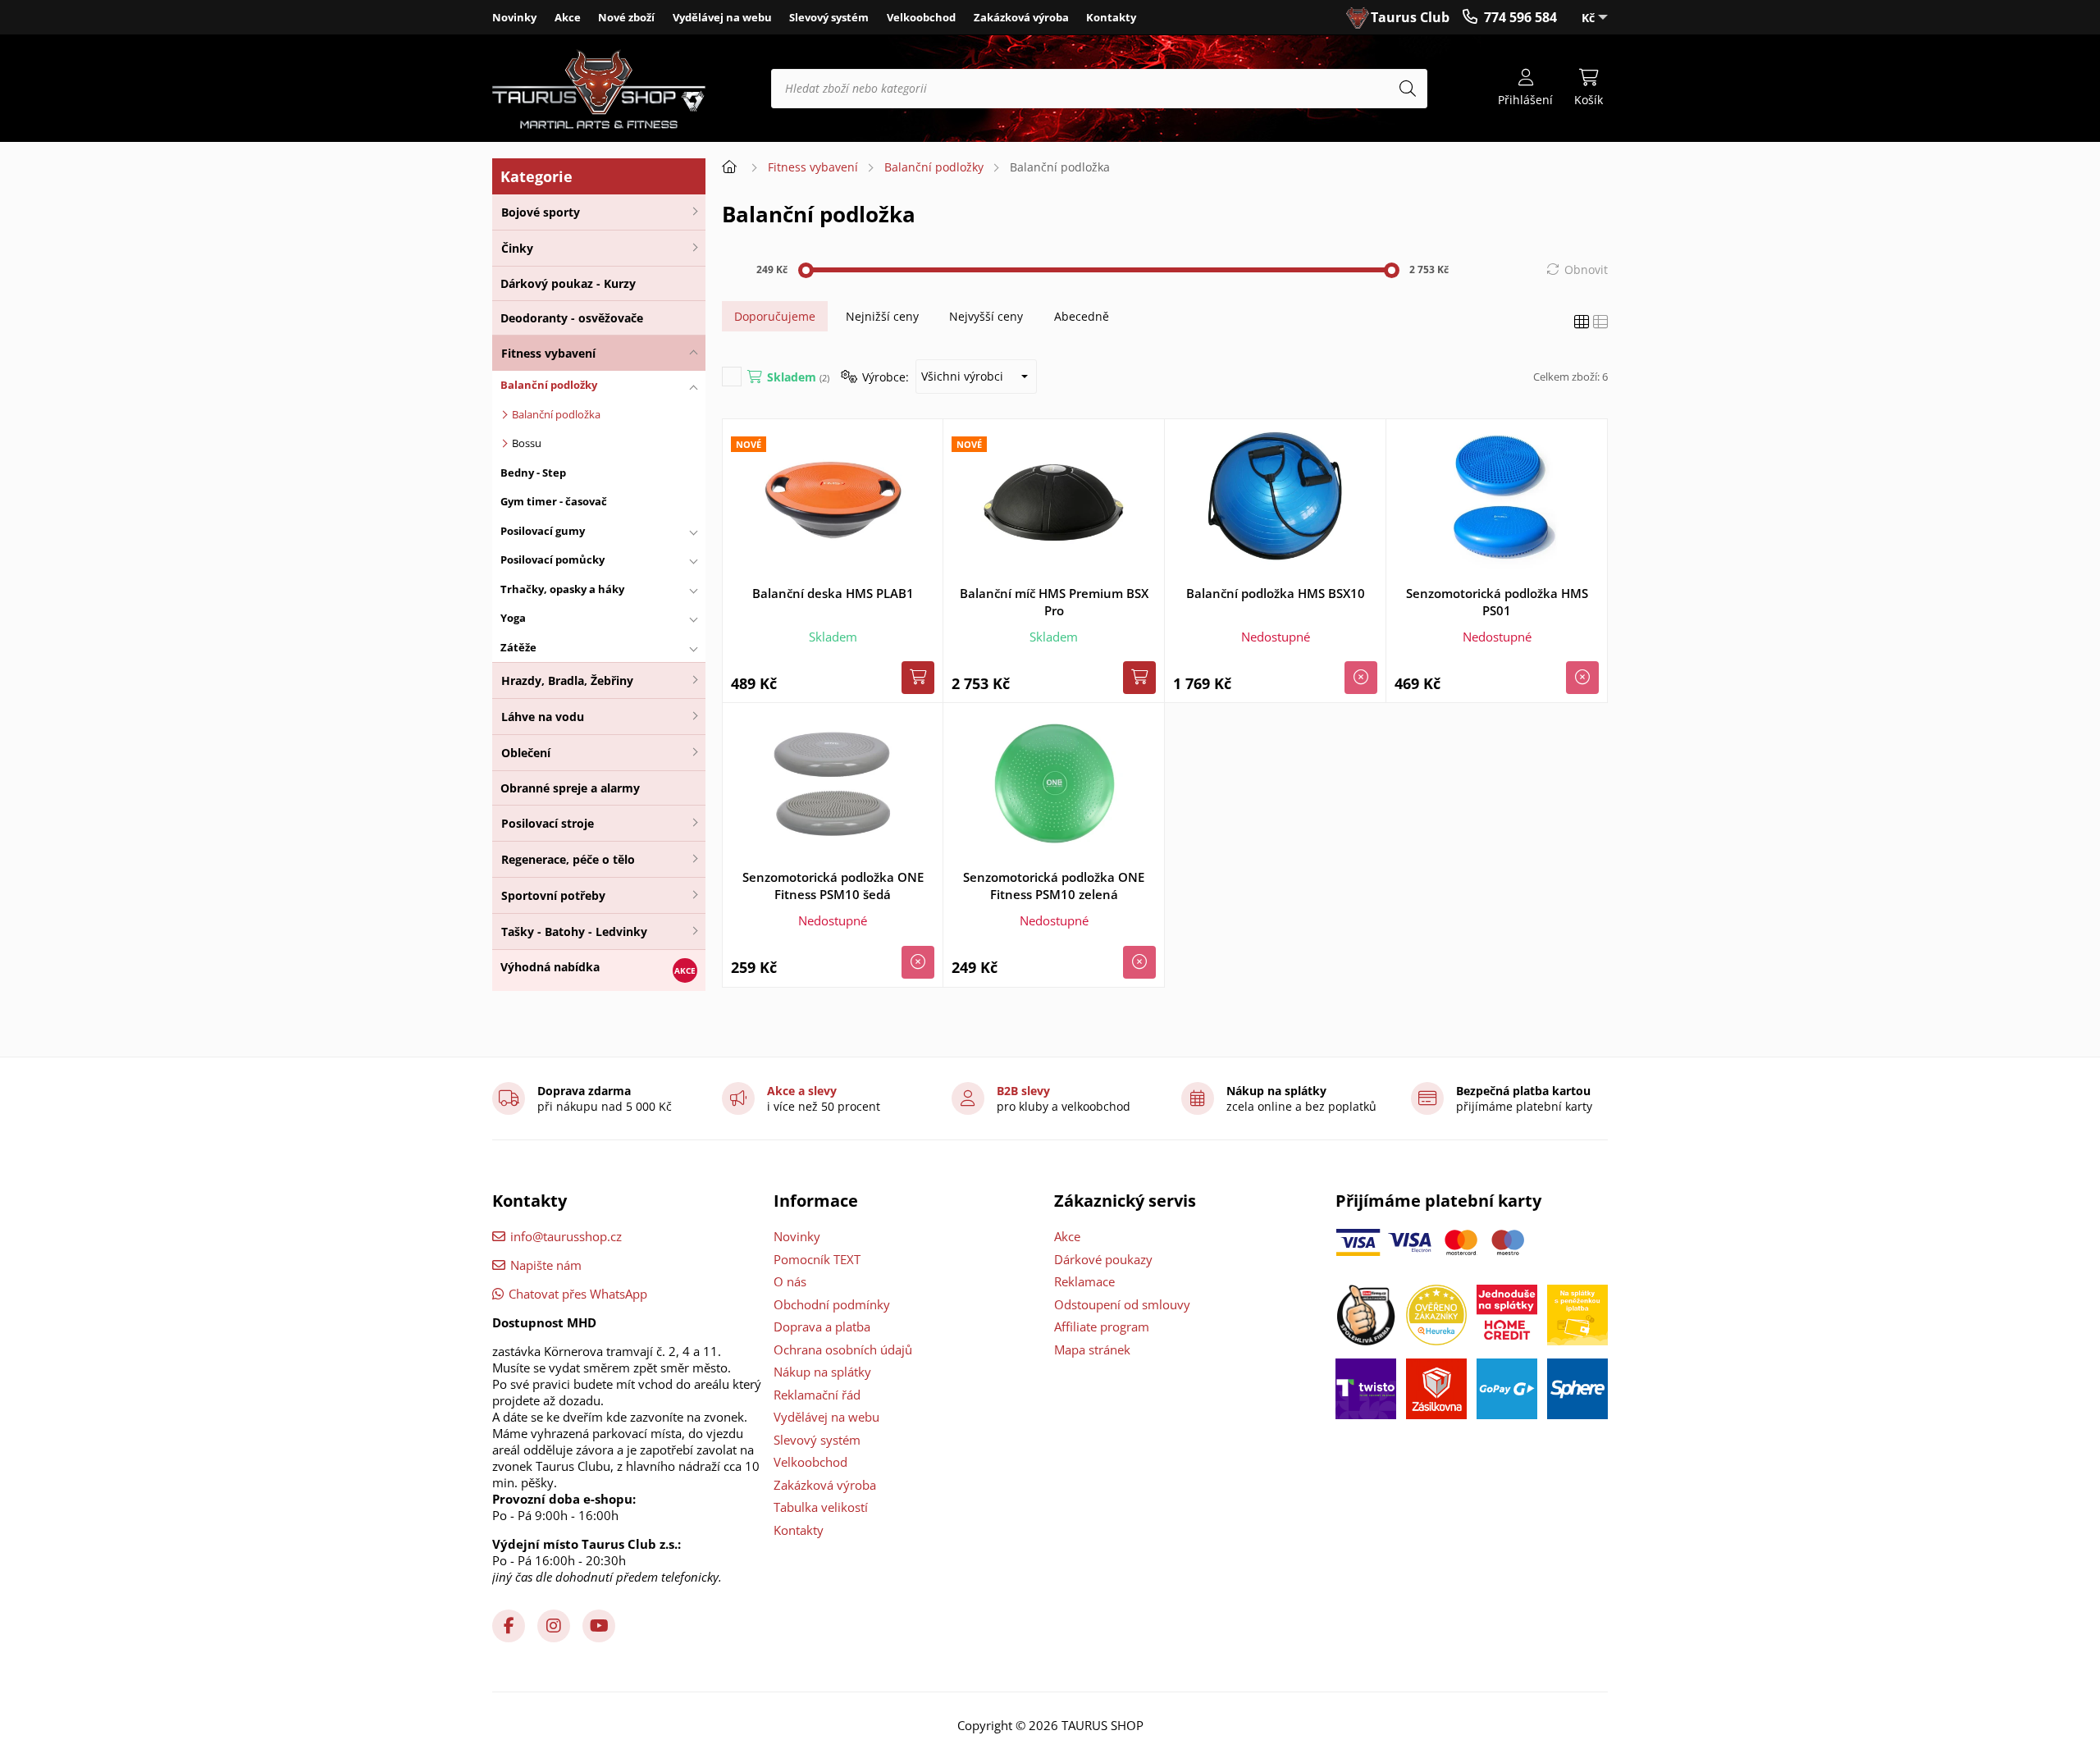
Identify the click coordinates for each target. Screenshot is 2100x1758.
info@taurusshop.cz (566, 1236)
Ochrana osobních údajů (843, 1349)
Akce (568, 17)
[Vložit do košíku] (918, 678)
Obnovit (1586, 269)
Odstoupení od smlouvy (1122, 1304)
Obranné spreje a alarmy (570, 788)
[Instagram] (554, 1626)
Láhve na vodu (543, 717)
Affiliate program (1102, 1326)
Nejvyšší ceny (986, 316)
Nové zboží (626, 17)
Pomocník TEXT (817, 1259)
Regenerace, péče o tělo (568, 859)
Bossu (527, 443)
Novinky (514, 17)
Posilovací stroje (548, 823)
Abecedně (1082, 316)
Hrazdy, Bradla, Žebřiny (567, 680)
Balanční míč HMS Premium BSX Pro (1054, 602)
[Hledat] (1408, 89)
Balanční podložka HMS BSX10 (1276, 593)
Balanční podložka (556, 414)
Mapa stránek (1092, 1349)
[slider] (806, 270)
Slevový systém (829, 17)
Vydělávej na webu (722, 17)
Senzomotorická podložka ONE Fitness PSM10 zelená (1054, 886)
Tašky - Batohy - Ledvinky (574, 932)
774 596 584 (1520, 17)
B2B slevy (1023, 1091)
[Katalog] (1582, 322)
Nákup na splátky (822, 1372)
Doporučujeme (775, 316)
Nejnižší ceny (882, 316)
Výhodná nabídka (550, 967)
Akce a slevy (802, 1091)
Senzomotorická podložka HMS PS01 (1497, 602)
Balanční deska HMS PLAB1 (833, 593)
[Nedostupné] (1361, 678)
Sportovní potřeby (553, 895)
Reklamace (1084, 1281)
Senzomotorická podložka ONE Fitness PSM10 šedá (833, 886)
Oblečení (526, 753)
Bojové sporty (541, 212)
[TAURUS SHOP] (599, 89)
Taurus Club (1410, 17)
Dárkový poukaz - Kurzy (568, 283)
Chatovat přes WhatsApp (578, 1294)
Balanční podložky (934, 167)
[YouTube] (599, 1626)
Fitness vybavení (548, 353)
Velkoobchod (921, 17)
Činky (517, 248)
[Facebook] (509, 1626)
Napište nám (546, 1265)
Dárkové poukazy (1103, 1259)
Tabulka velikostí (821, 1507)
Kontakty (1111, 17)
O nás (790, 1281)
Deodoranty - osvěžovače (572, 318)
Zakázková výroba (1021, 17)
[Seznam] (1600, 322)
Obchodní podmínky (832, 1304)
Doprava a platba (822, 1326)
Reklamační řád (817, 1395)
